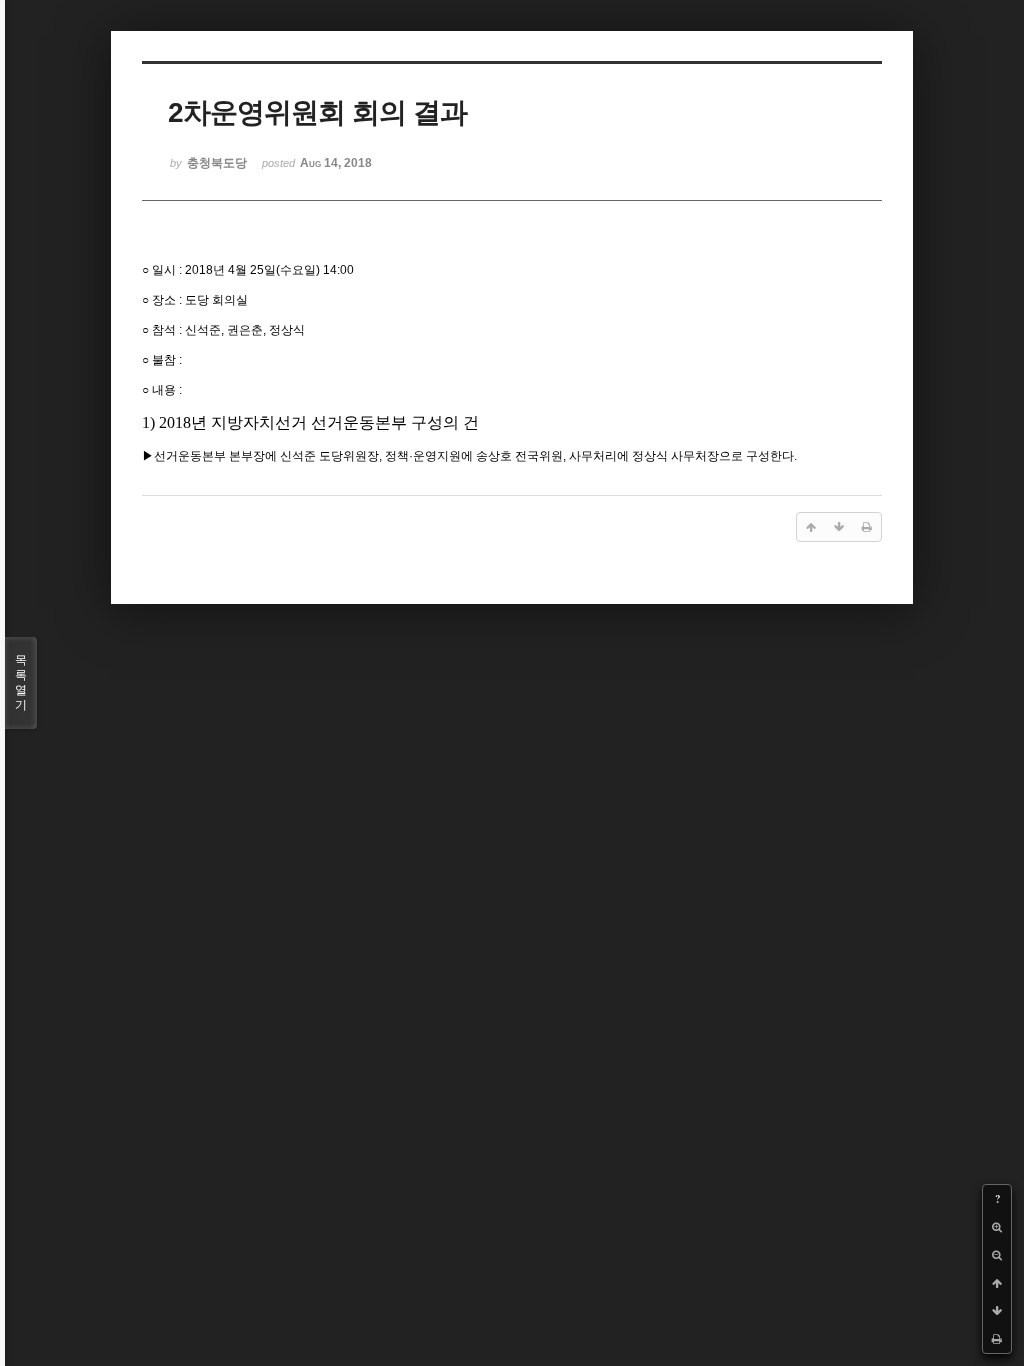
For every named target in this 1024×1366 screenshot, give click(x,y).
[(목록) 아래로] (997, 1311)
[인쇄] (997, 1339)
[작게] (997, 1255)
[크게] (997, 1227)
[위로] (997, 1283)
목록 (21, 682)
